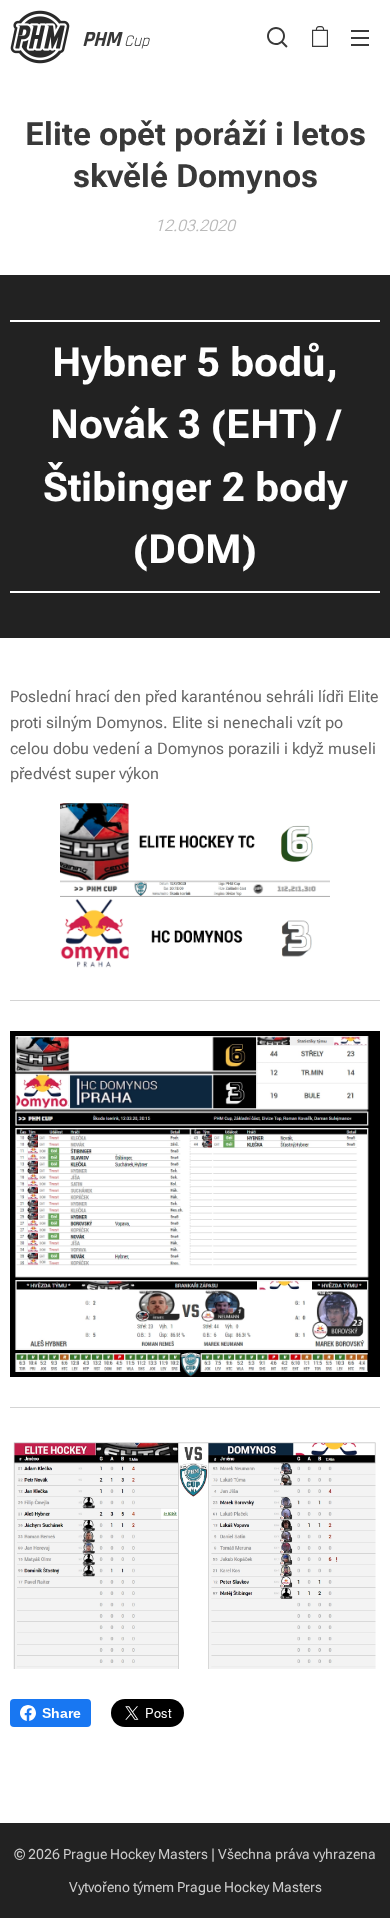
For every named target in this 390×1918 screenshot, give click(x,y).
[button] (277, 37)
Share (61, 1713)
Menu (360, 37)
